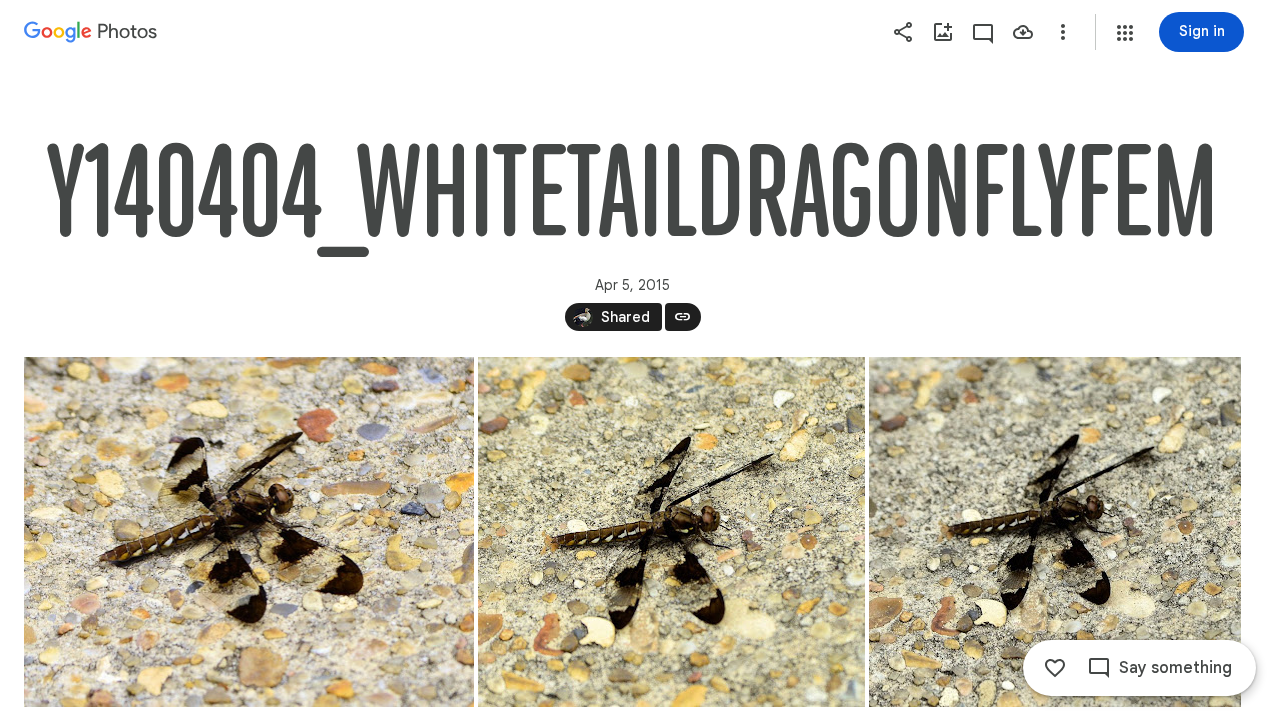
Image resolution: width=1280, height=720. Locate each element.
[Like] (1055, 668)
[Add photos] (943, 32)
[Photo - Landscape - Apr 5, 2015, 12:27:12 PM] (249, 532)
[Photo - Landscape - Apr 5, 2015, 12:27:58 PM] (1055, 532)
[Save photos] (1023, 32)
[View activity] (983, 32)
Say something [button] (1175, 668)
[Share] (903, 32)
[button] (1125, 33)
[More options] (1063, 32)
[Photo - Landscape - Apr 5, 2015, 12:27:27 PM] (671, 532)
